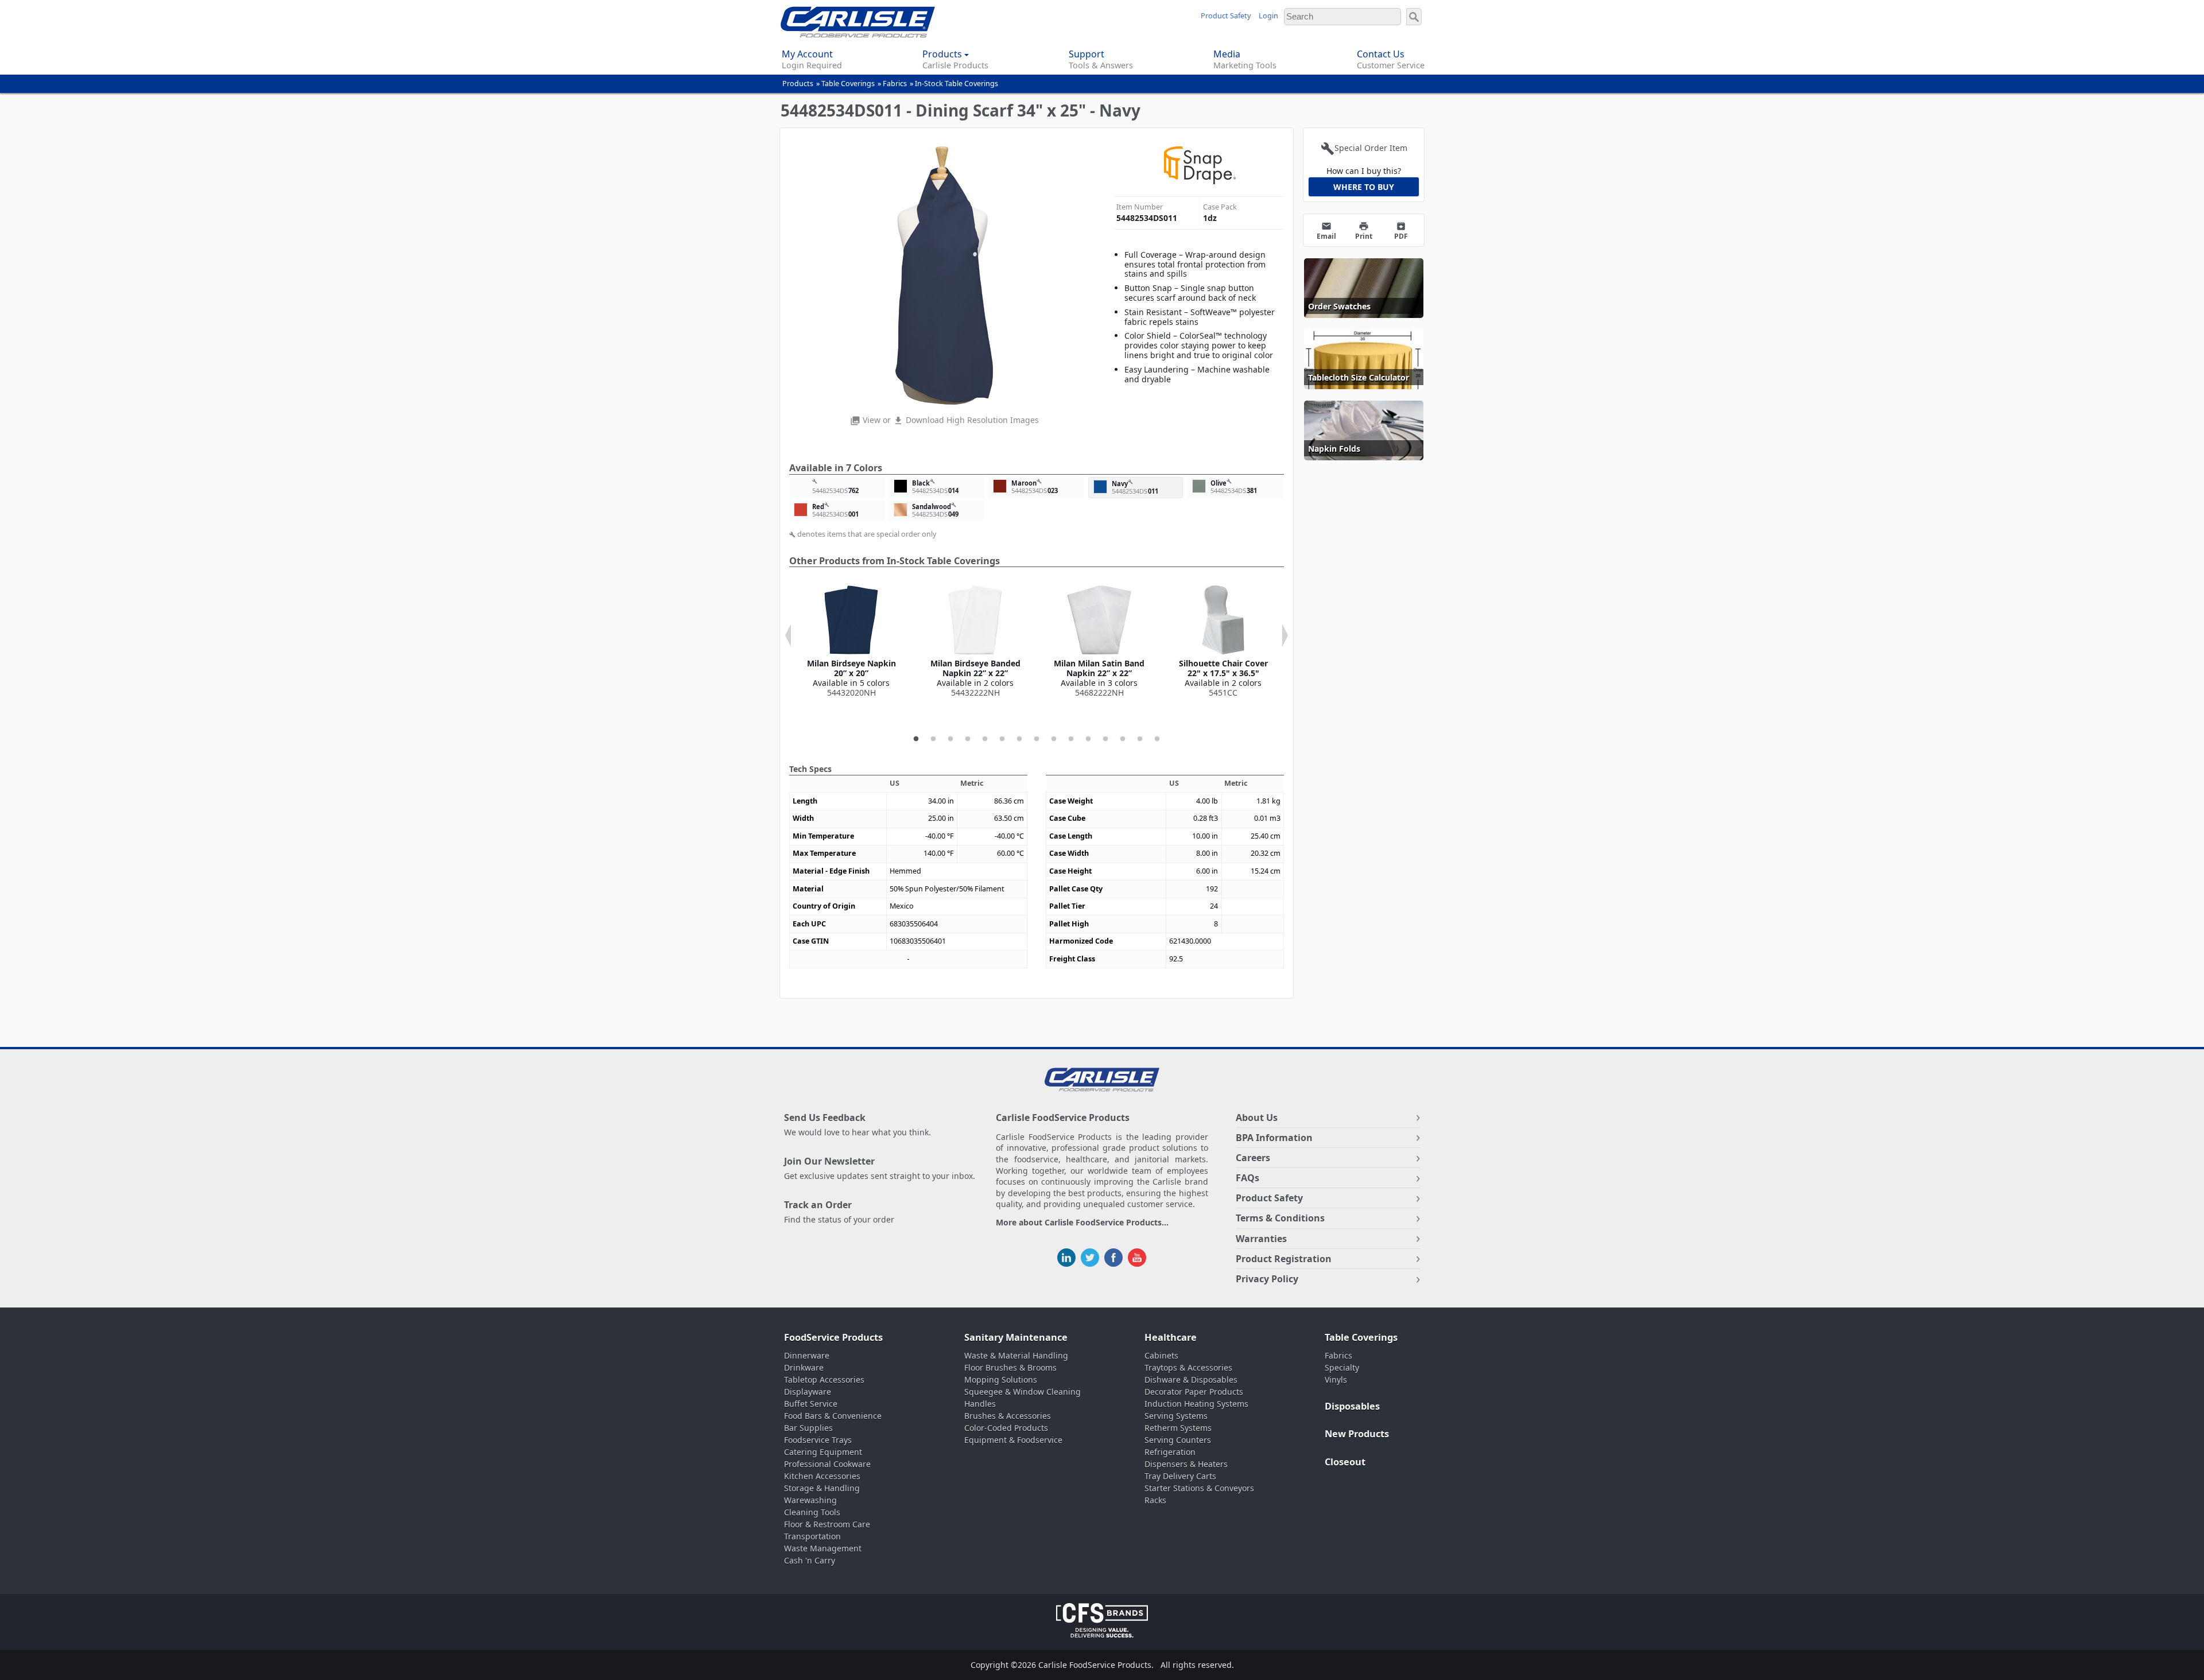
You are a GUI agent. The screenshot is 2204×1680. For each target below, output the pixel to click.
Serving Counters (1178, 1440)
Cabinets (1161, 1355)
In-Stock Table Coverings (957, 84)
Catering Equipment (823, 1452)
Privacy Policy (1267, 1279)
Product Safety (1226, 16)
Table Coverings (848, 84)
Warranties (1261, 1239)
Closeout (1345, 1462)
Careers (1253, 1158)
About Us (1257, 1118)
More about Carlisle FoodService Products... (1082, 1223)
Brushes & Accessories (1008, 1416)
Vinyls (1336, 1380)
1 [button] (916, 739)
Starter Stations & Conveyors (1199, 1488)
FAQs (1247, 1178)
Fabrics (895, 84)
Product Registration (1284, 1259)
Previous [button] (788, 635)
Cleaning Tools (812, 1512)
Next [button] (1285, 635)
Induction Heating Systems (1196, 1404)
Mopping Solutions (1001, 1380)
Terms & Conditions (1280, 1218)
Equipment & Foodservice (1013, 1440)
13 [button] (1123, 739)
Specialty (1342, 1367)
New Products (1357, 1434)
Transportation (812, 1536)
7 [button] (1019, 739)
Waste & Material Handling (1016, 1355)
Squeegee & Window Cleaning (1023, 1392)
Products (798, 84)
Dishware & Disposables (1191, 1380)
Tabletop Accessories (824, 1380)
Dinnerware (807, 1355)
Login (1268, 16)
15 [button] (1157, 739)
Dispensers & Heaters (1186, 1464)
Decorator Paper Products (1194, 1392)
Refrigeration (1170, 1452)
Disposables (1352, 1406)
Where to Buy (1364, 187)
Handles (980, 1404)
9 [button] (1054, 739)
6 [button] (1002, 739)
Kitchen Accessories (822, 1476)
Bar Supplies (808, 1428)
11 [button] (1088, 739)
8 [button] (1037, 739)
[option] (851, 641)
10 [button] (1071, 739)
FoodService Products (833, 1337)
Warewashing (810, 1500)
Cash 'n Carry (810, 1560)
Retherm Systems (1178, 1428)
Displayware (808, 1392)
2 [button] (933, 739)
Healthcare (1171, 1337)
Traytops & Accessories (1188, 1367)
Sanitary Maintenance (1016, 1337)
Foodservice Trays (818, 1440)
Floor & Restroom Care (827, 1524)
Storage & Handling (822, 1488)
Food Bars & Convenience (833, 1416)
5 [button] (985, 739)
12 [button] (1105, 739)
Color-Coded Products (1006, 1428)
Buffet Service (811, 1404)
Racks (1155, 1500)
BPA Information (1274, 1138)
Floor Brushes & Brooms (1010, 1367)
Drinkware (804, 1367)
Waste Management (823, 1548)
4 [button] (968, 739)
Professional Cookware (827, 1464)
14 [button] (1140, 739)
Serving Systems (1176, 1416)
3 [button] (950, 739)
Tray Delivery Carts (1180, 1476)
